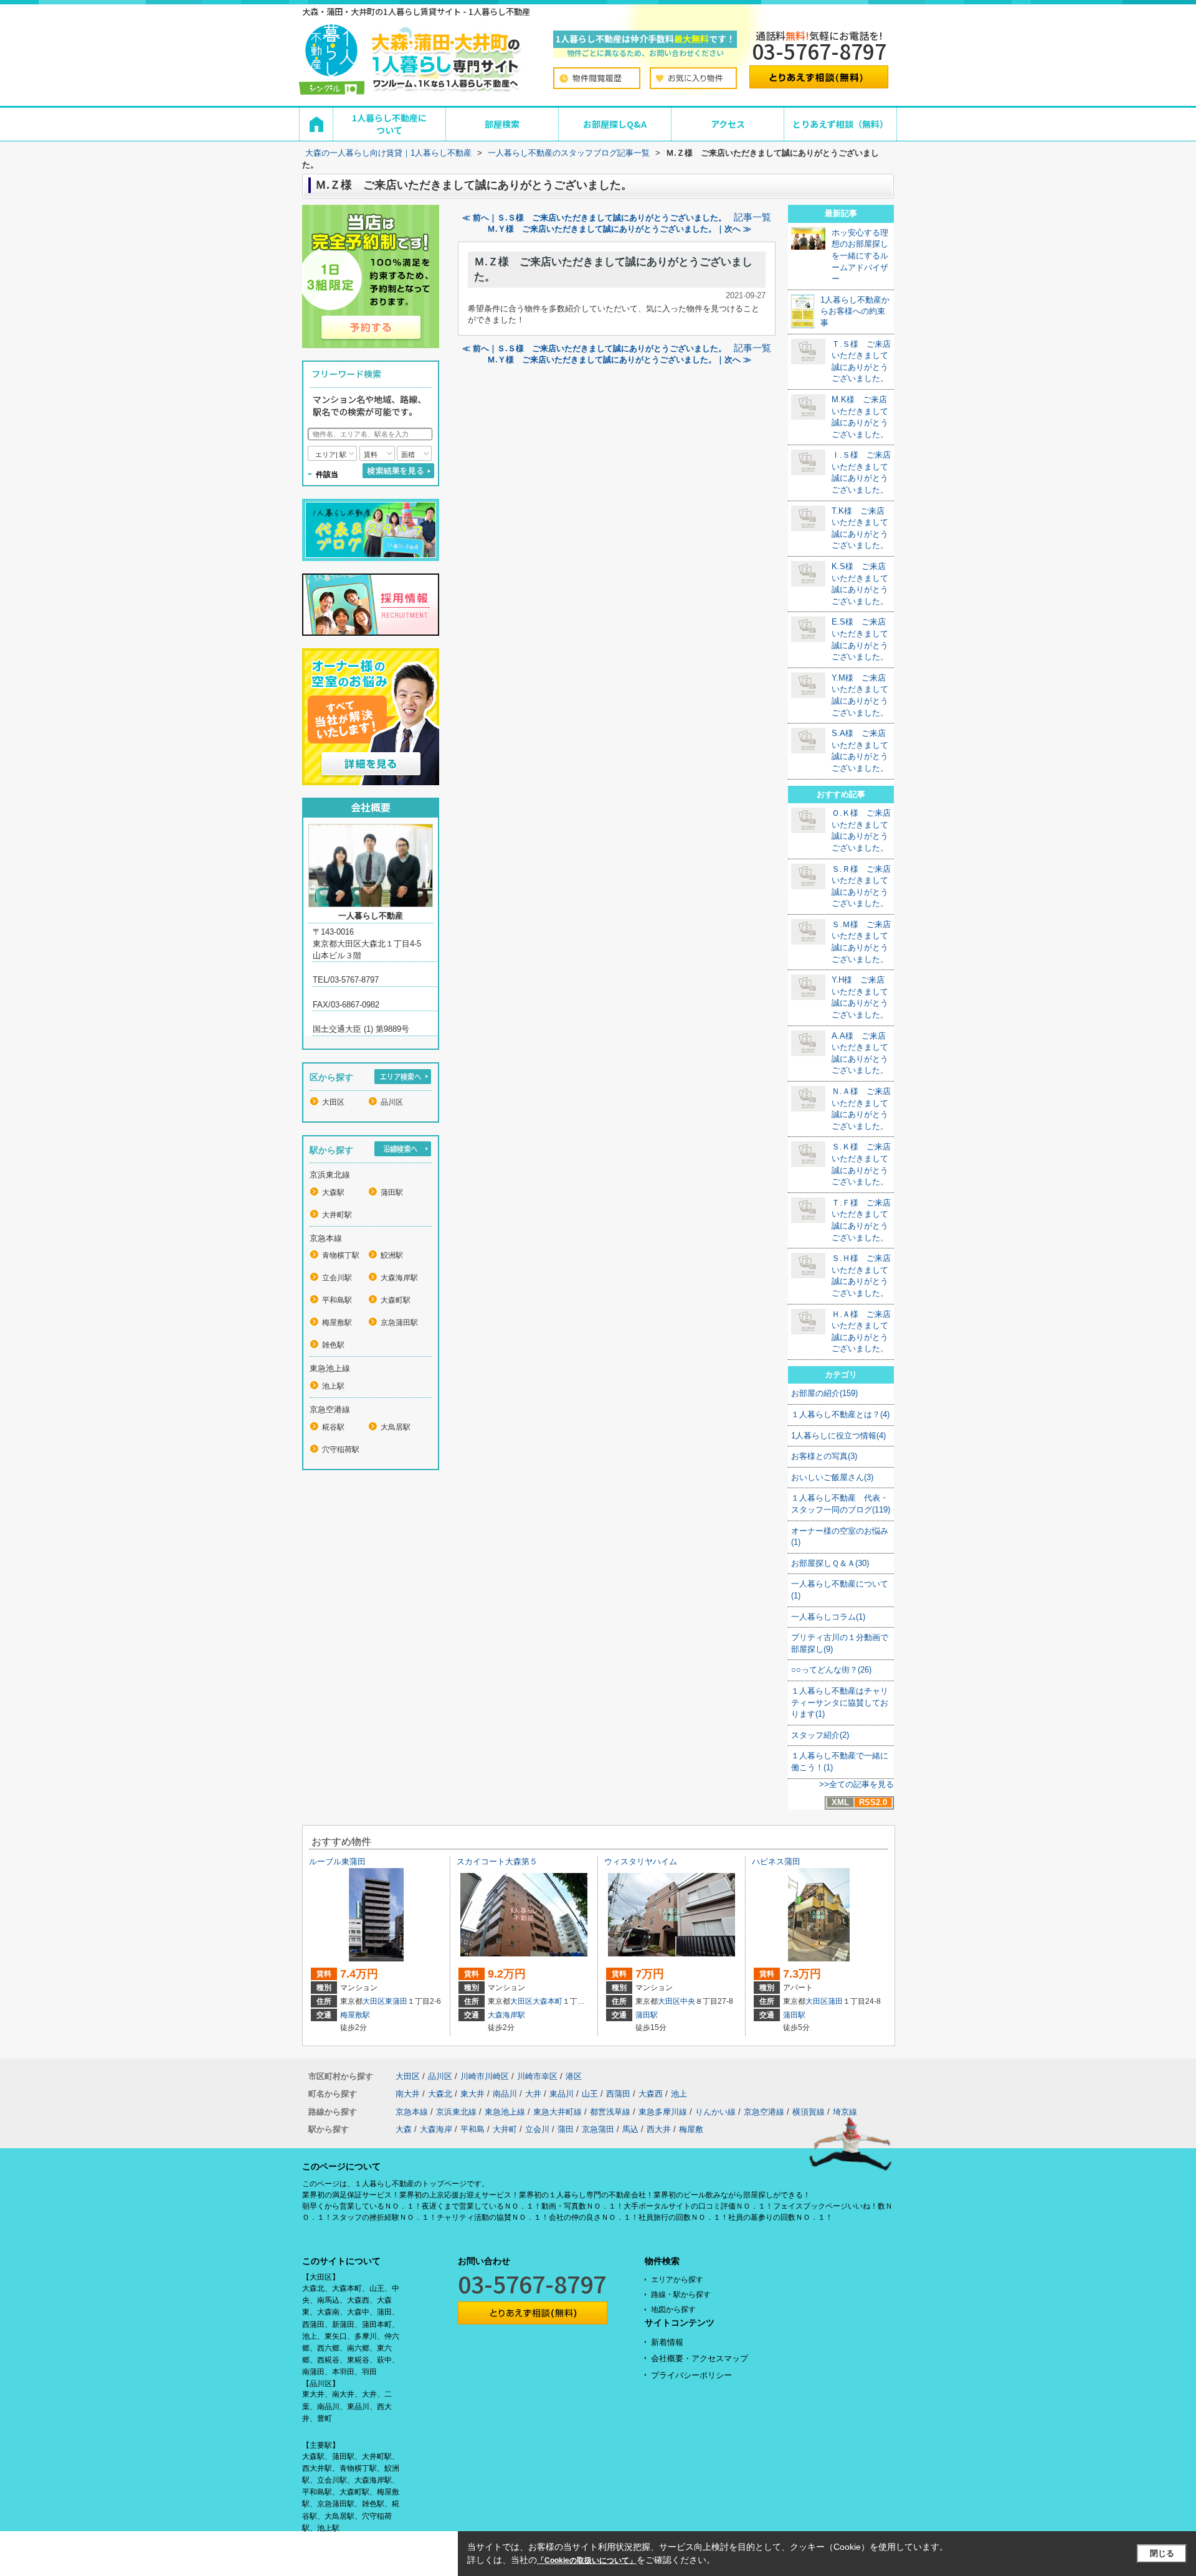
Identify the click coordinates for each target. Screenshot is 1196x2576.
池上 (679, 2094)
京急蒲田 (598, 2129)
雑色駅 (333, 1345)
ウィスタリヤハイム (641, 1861)
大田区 (333, 1102)
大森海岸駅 (399, 1278)
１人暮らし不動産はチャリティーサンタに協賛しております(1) (840, 1702)
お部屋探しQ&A (615, 124)
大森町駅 (396, 1300)
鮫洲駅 (392, 1255)
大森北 (440, 2094)
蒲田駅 (392, 1192)
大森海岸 (436, 2129)
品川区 (392, 1102)
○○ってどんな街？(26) (831, 1670)
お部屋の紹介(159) (824, 1393)
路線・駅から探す (681, 2295)
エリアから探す (677, 2280)
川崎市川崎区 (485, 2076)
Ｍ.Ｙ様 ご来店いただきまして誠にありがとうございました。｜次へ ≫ (619, 229)
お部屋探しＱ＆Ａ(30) (830, 1563)
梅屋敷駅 (337, 1323)
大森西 (651, 2094)
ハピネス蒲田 (776, 1861)
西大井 (659, 2129)
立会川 (537, 2129)
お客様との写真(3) (824, 1456)
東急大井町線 (558, 2112)
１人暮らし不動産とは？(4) (840, 1414)
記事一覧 (752, 217)
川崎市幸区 (537, 2076)
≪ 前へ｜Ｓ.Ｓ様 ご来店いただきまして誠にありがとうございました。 (594, 218)
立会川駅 (337, 1278)
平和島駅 (337, 1300)
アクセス (728, 124)
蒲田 (835, 2001)
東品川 (562, 2094)
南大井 (408, 2094)
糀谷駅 (333, 1427)
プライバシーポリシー (691, 2375)
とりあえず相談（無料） (840, 124)
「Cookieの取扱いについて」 (587, 2560)
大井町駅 (337, 1215)
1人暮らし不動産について (389, 124)
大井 (533, 2094)
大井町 (505, 2129)
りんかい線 (715, 2112)
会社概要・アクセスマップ (700, 2358)
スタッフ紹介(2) (820, 1735)
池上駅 (333, 1386)
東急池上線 (505, 2112)
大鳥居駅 (396, 1427)
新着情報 (667, 2342)
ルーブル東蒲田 (337, 1861)
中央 (688, 2001)
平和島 (472, 2129)
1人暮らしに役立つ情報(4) (838, 1436)
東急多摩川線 (663, 2112)
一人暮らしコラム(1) (828, 1617)
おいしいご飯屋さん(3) (832, 1477)
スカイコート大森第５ (497, 1861)
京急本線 (412, 2112)
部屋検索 (502, 124)
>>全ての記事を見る (857, 1784)
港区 (574, 2076)
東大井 (472, 2094)
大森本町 (548, 2001)
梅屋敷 (691, 2129)
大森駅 (333, 1192)
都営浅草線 (610, 2112)
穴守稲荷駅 (341, 1450)
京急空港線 (764, 2112)
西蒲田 (618, 2094)
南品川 (505, 2094)
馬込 (630, 2129)
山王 (590, 2094)
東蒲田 (396, 2001)
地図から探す (673, 2309)
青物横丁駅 (341, 1255)
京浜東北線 (456, 2112)
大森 (404, 2129)
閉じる (1162, 2553)
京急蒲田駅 (399, 1323)
